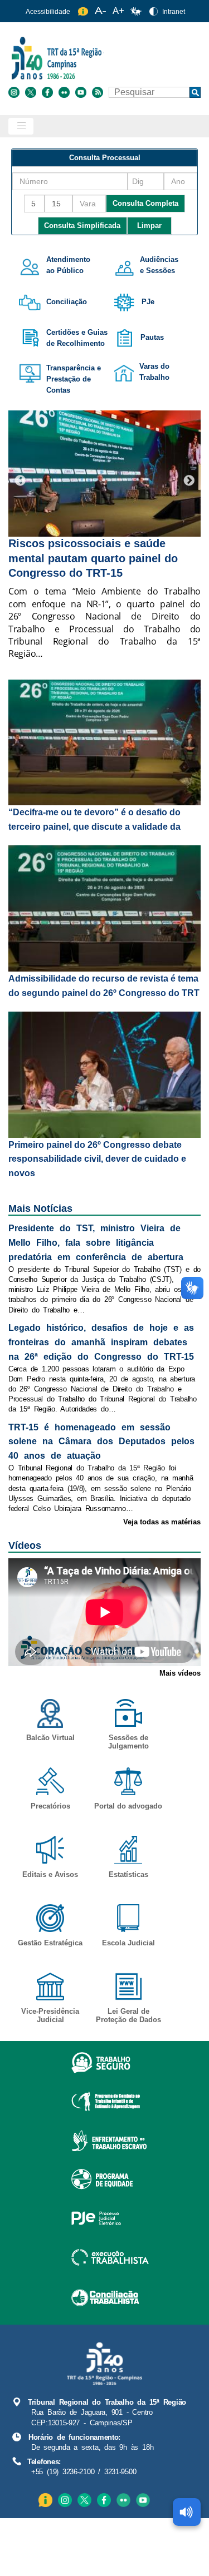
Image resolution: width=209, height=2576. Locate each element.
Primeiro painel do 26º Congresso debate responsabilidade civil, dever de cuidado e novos (97, 1159)
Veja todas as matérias (162, 1522)
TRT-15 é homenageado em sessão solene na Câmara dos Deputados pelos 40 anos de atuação (101, 1442)
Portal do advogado (128, 1806)
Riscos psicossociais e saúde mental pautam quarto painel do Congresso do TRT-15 (93, 558)
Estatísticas (128, 1874)
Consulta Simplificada (82, 226)
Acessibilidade (48, 12)
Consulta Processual (105, 158)
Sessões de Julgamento (128, 1742)
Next (189, 481)
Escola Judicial (128, 1943)
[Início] (103, 58)
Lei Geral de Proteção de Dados (128, 2015)
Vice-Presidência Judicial (50, 2015)
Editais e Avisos (50, 1874)
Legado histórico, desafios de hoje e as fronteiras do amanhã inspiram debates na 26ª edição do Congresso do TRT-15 (101, 1342)
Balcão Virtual (50, 1738)
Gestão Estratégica (50, 1943)
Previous (20, 481)
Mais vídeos (180, 1673)
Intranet (174, 12)
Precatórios (50, 1806)
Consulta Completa (145, 203)
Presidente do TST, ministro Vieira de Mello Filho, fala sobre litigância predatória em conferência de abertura (96, 1243)
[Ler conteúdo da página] (187, 2512)
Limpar (149, 226)
